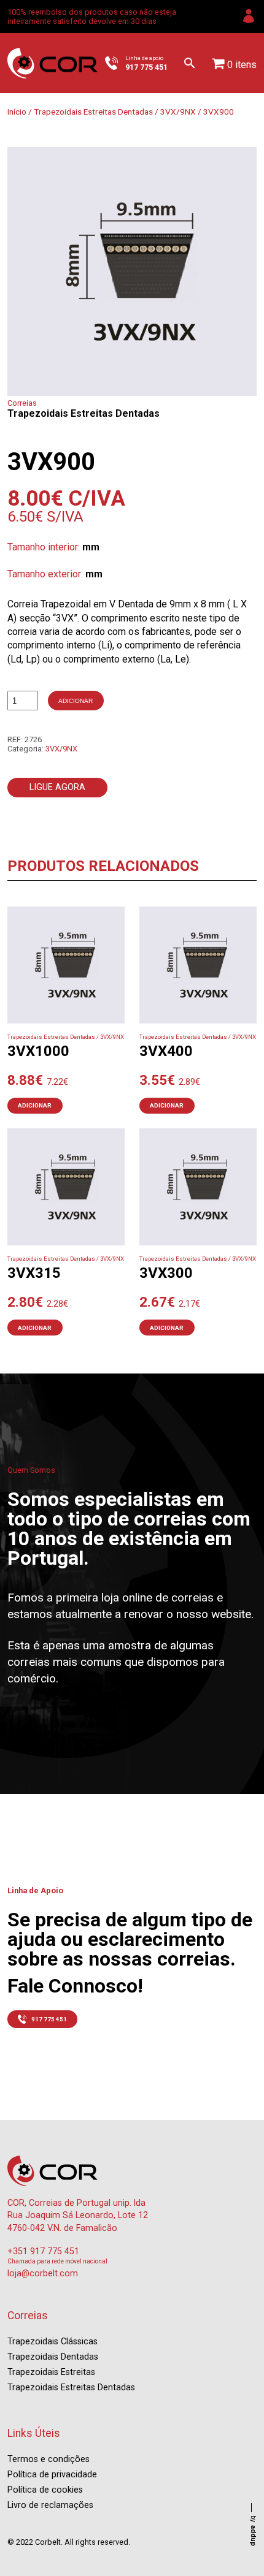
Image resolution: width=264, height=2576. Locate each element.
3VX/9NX (178, 112)
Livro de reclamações (50, 2505)
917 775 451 (49, 2019)
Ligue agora (57, 787)
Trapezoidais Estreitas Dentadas (93, 112)
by (253, 2531)
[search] (190, 63)
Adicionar (76, 701)
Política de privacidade (52, 2475)
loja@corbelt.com (43, 2274)
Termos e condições (49, 2459)
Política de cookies (45, 2490)
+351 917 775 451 (43, 2251)
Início (17, 112)
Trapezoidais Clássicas (52, 2342)
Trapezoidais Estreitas (51, 2372)
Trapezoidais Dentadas (53, 2357)
